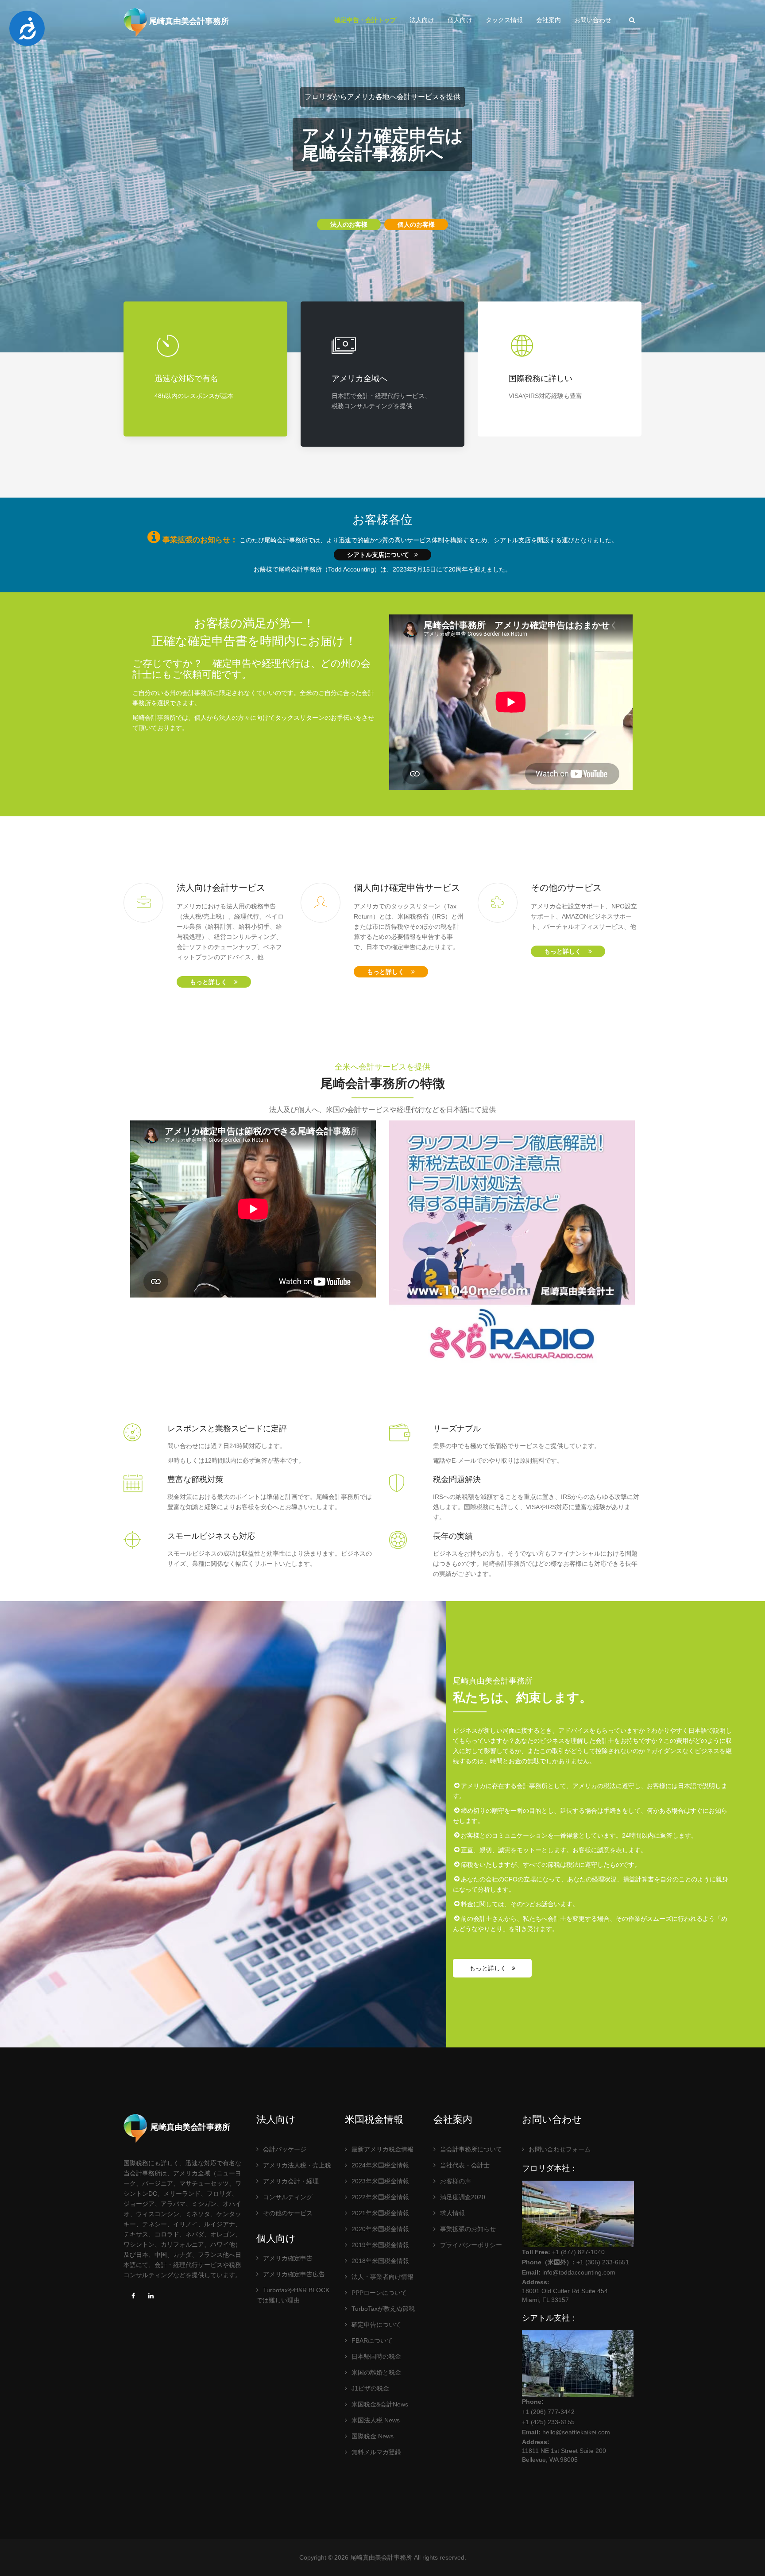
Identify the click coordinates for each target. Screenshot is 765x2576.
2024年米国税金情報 (380, 2165)
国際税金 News (373, 2436)
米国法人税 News (376, 2420)
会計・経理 (291, 2181)
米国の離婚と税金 (376, 2372)
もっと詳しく (212, 982)
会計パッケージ (285, 2149)
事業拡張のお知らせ (468, 2229)
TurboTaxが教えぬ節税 (383, 2309)
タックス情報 (504, 20)
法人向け (422, 20)
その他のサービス (288, 2213)
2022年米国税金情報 (380, 2197)
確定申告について (376, 2325)
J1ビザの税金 (370, 2388)
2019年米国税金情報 (380, 2245)
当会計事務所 (471, 2149)
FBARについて (372, 2340)
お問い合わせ (593, 20)
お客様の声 (456, 2181)
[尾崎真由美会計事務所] (135, 22)
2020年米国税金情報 (380, 2229)
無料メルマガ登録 (376, 2452)
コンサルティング (288, 2197)
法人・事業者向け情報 (382, 2277)
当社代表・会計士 (465, 2165)
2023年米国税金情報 (380, 2181)
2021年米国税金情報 (380, 2213)
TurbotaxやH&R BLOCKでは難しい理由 (293, 2295)
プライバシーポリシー (471, 2245)
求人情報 (452, 2213)
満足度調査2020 (463, 2197)
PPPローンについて (379, 2293)
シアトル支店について (381, 555)
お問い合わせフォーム (560, 2149)
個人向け (460, 20)
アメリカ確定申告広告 (294, 2274)
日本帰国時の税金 (376, 2356)
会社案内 (549, 20)
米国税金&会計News (380, 2404)
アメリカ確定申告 (288, 2258)
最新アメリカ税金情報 (382, 2149)
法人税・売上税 (297, 2165)
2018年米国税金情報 (380, 2261)
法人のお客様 (349, 224)
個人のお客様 (416, 224)
